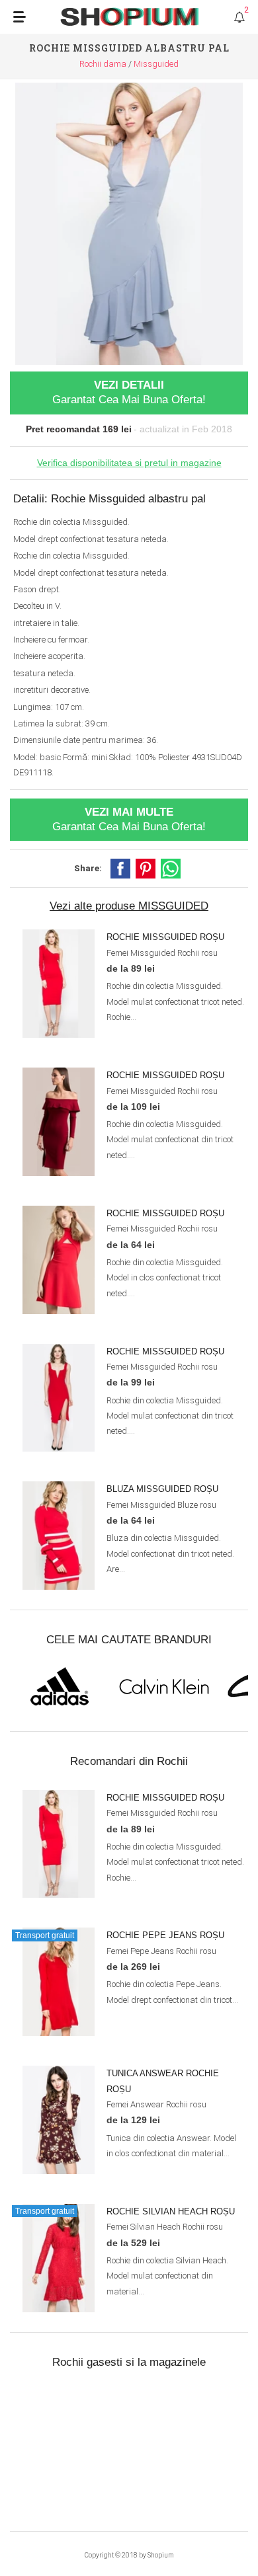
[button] (120, 869)
